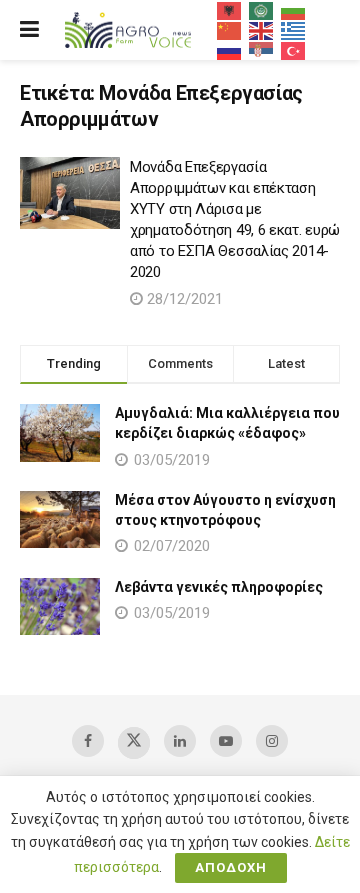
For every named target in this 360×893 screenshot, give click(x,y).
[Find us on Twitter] (134, 743)
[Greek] (294, 30)
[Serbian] (262, 50)
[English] (262, 30)
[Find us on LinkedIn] (180, 741)
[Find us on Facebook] (88, 741)
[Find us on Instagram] (272, 741)
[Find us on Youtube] (226, 741)
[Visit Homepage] (128, 30)
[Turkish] (294, 50)
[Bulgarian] (294, 10)
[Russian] (230, 50)
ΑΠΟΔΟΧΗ (231, 867)
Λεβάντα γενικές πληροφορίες (219, 587)
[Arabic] (262, 10)
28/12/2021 (183, 299)
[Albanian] (230, 10)
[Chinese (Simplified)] (230, 30)
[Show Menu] (29, 30)
